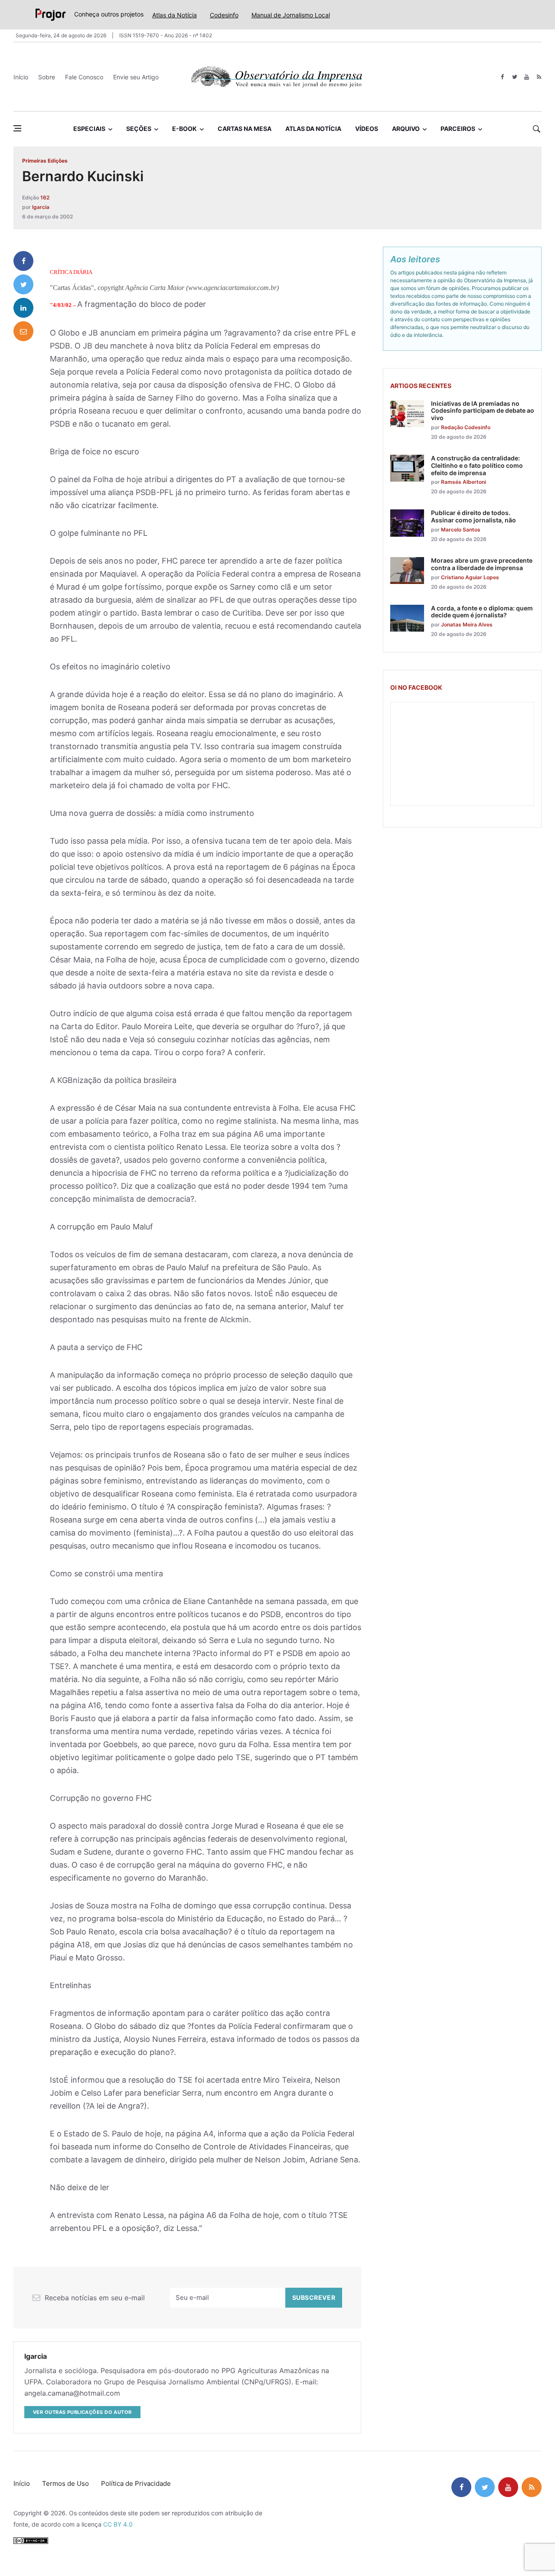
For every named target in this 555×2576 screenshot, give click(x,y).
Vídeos (367, 129)
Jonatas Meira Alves (467, 624)
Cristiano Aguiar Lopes (470, 577)
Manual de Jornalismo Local (291, 15)
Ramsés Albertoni (464, 482)
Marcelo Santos (461, 530)
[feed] (539, 77)
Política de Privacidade (136, 2483)
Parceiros (458, 129)
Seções (139, 129)
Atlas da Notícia (175, 15)
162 (45, 197)
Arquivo (406, 129)
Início (21, 77)
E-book (184, 129)
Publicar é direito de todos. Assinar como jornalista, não (473, 516)
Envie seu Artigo (136, 77)
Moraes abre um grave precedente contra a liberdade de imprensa (482, 564)
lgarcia (41, 207)
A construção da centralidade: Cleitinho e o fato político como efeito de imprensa (477, 465)
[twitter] (514, 77)
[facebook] (502, 77)
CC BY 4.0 (118, 2524)
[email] (23, 331)
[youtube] (527, 77)
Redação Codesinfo (466, 427)
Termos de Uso (65, 2483)
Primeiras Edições (45, 161)
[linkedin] (23, 308)
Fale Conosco (84, 77)
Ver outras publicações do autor (82, 2412)
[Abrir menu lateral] (17, 128)
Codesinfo (224, 15)
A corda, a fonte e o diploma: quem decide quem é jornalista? (482, 612)
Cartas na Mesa (245, 129)
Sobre (47, 77)
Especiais (89, 129)
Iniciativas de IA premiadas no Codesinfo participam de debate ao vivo (483, 411)
